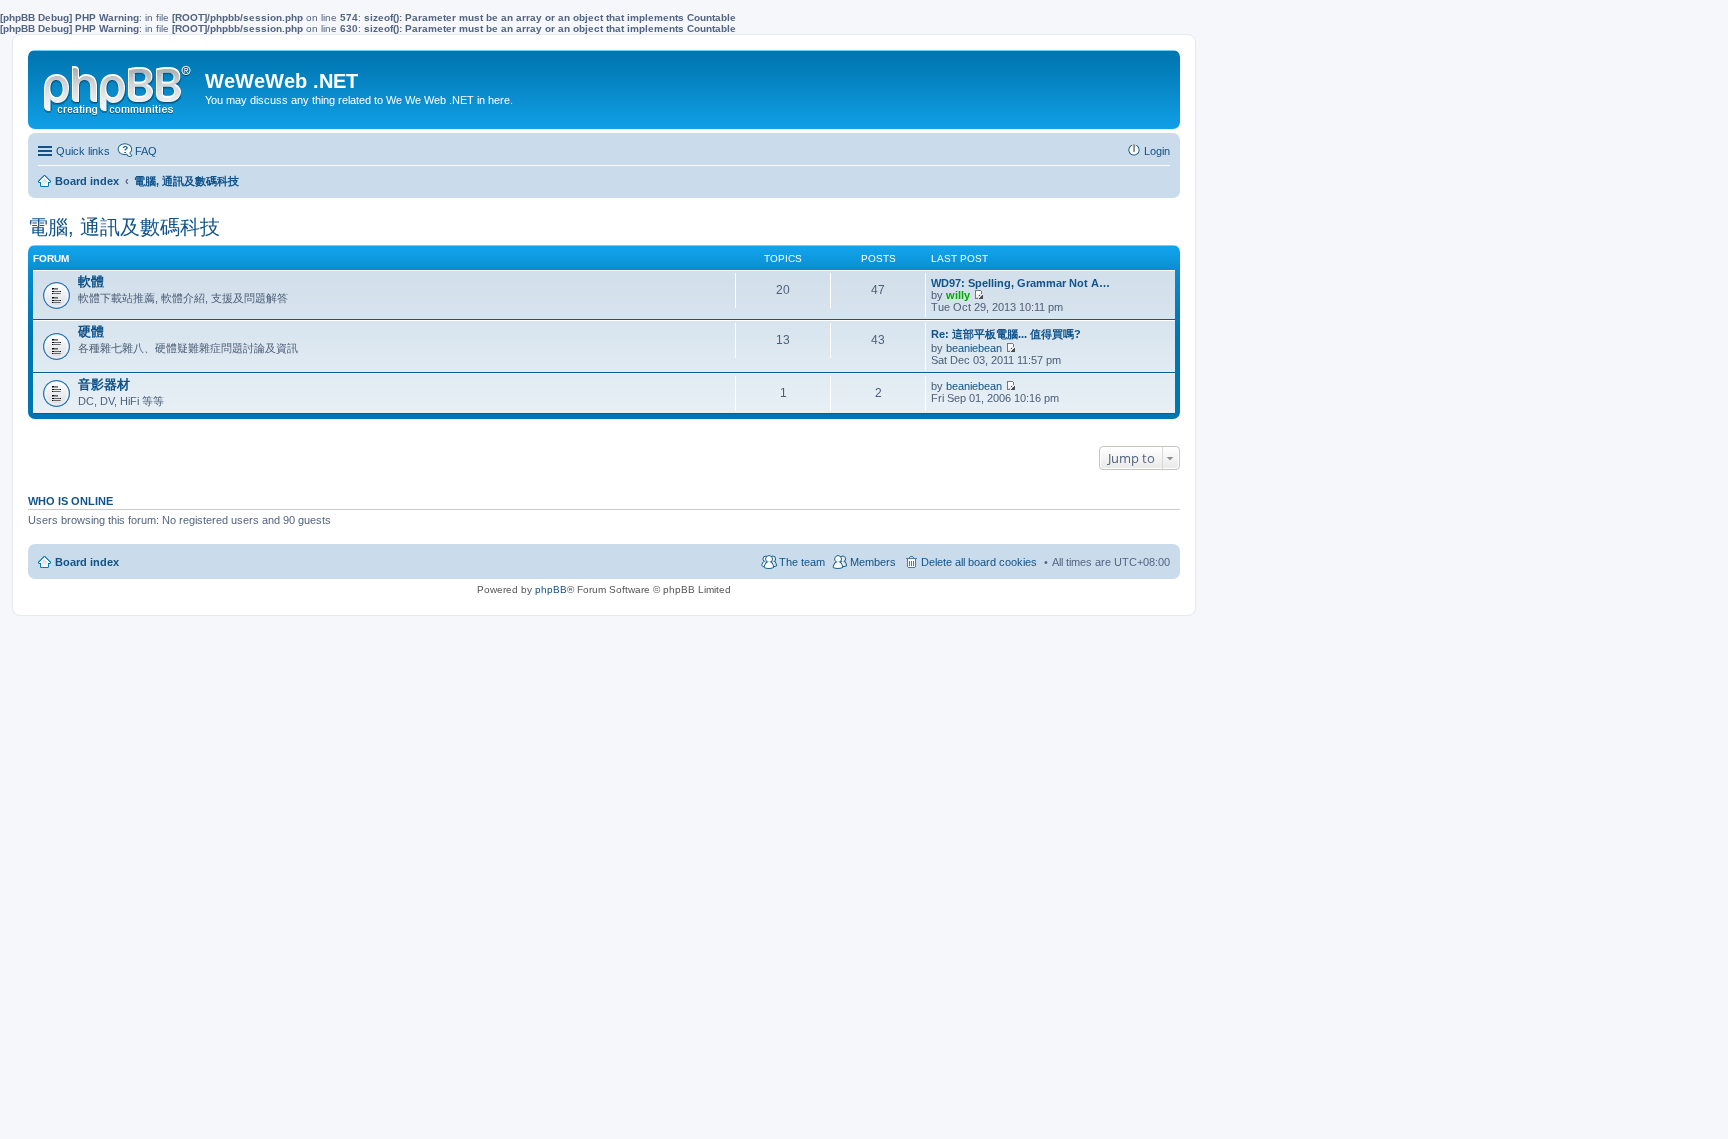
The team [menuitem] (802, 562)
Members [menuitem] (873, 562)
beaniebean (974, 348)
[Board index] (119, 86)
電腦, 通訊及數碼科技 (124, 227)
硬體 (91, 331)
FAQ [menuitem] (146, 151)
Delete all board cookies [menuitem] (979, 562)
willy (958, 295)
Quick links (83, 151)
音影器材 (104, 384)
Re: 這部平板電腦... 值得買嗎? (1006, 334)
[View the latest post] (978, 295)
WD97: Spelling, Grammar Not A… (1020, 283)
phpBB (551, 589)
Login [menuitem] (1157, 151)
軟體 (91, 281)
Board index (87, 562)
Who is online (70, 501)
